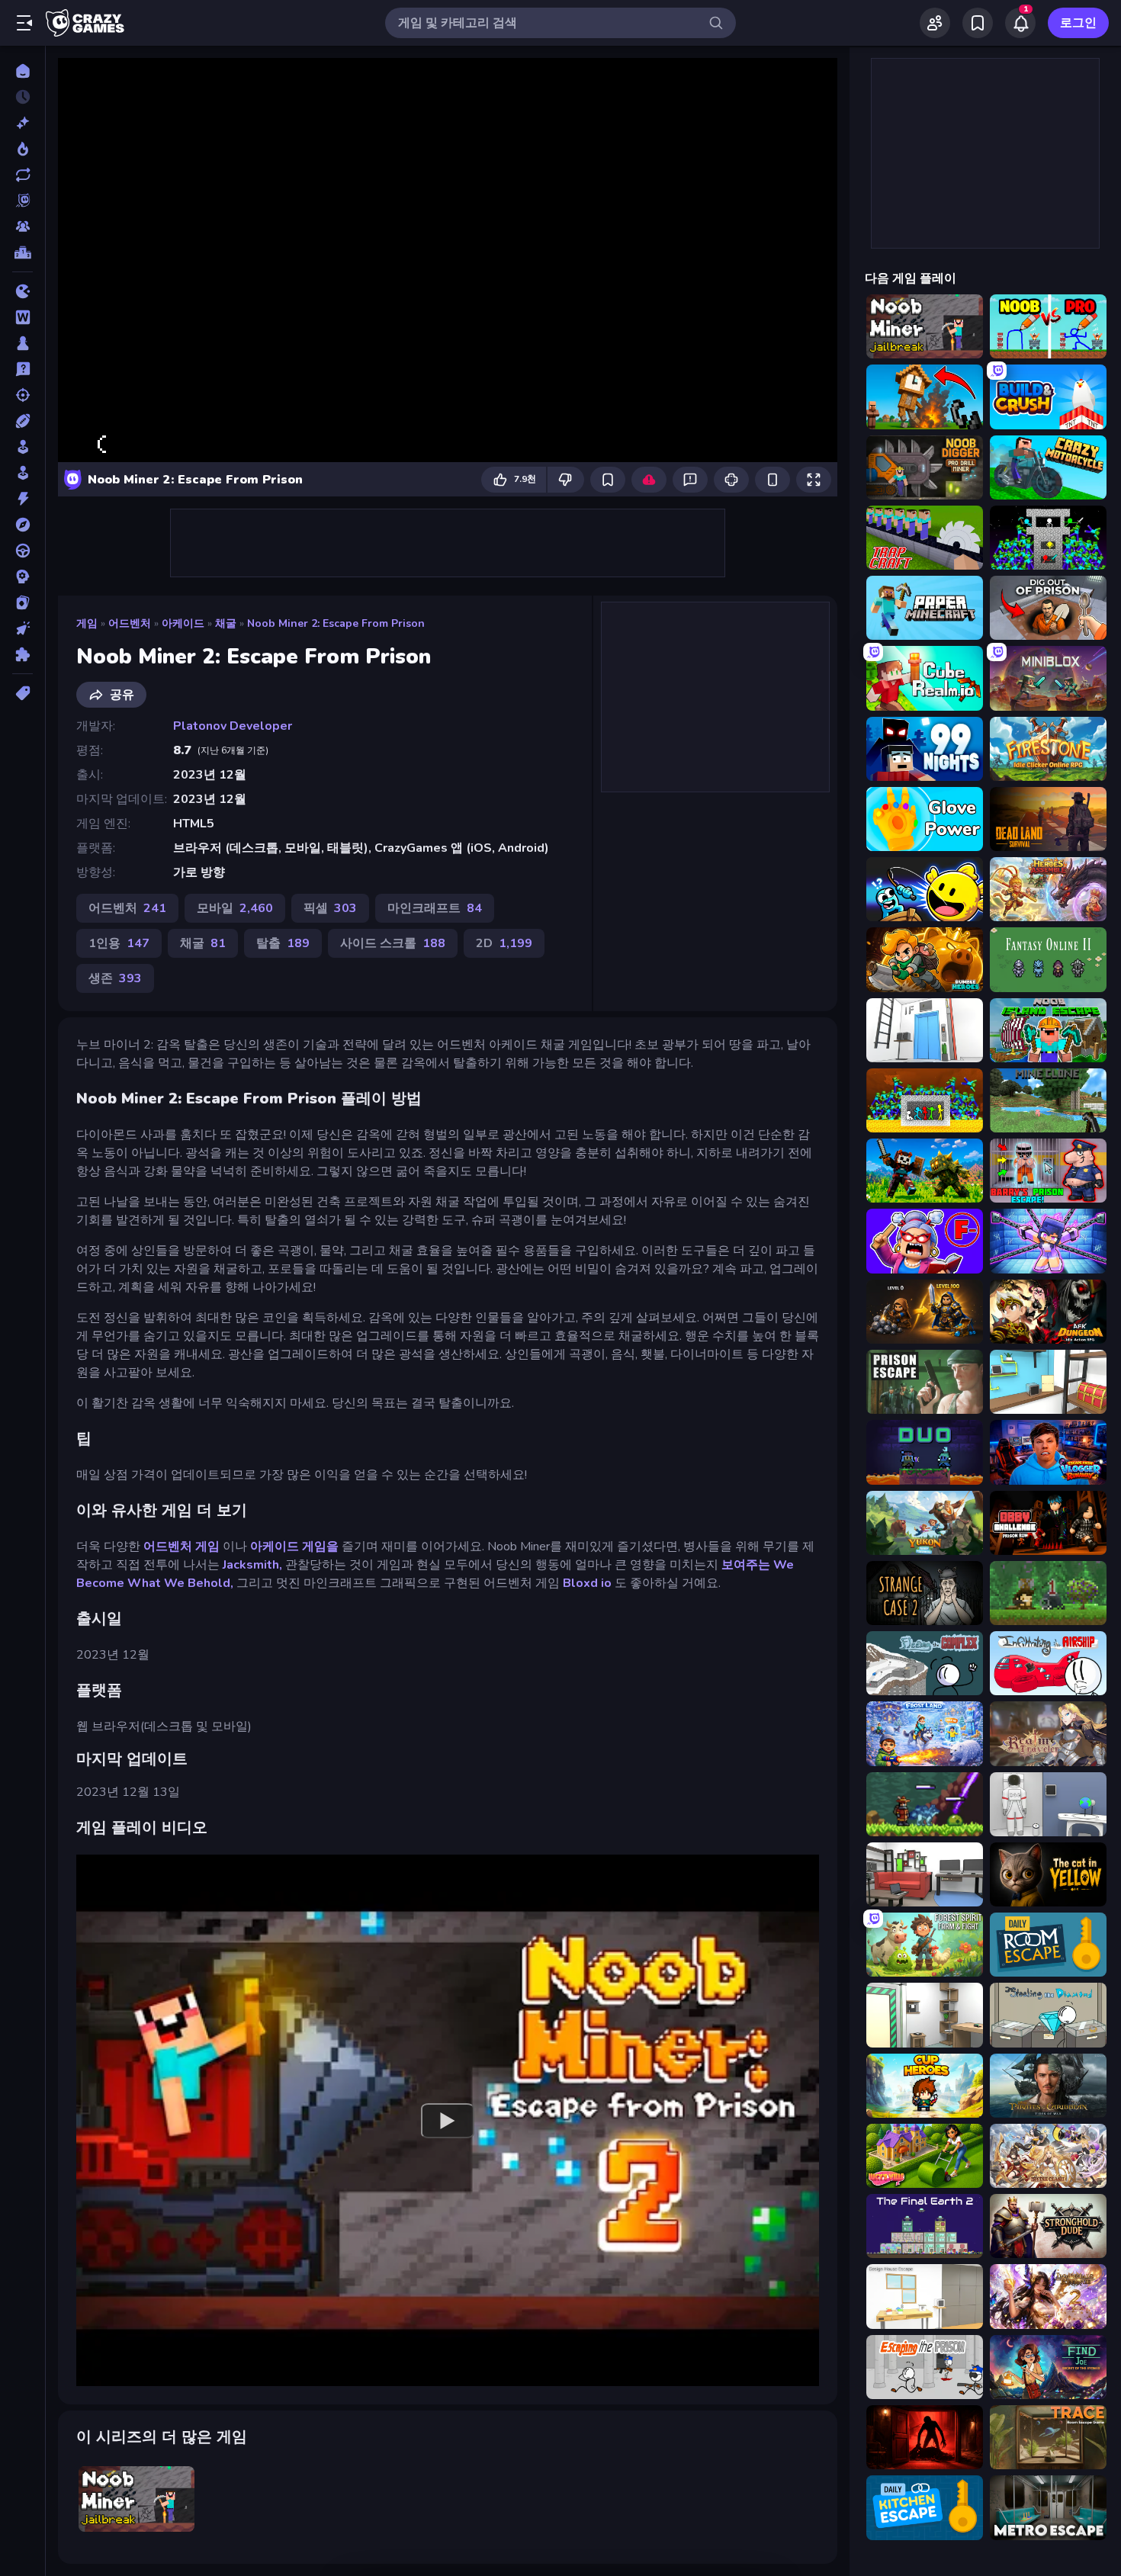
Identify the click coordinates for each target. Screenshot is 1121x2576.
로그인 (1078, 23)
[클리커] (22, 628)
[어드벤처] (22, 525)
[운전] (22, 551)
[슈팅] (22, 395)
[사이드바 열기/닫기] (24, 23)
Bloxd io (587, 1583)
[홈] (22, 71)
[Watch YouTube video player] (448, 2120)
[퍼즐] (22, 654)
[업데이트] (22, 175)
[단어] (22, 317)
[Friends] (935, 23)
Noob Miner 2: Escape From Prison (336, 623)
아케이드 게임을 (294, 1547)
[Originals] (22, 201)
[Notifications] (1020, 23)
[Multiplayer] (22, 226)
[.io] (22, 291)
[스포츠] (22, 421)
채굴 (226, 623)
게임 (87, 623)
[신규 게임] (22, 123)
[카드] (22, 602)
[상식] (22, 369)
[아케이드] (22, 473)
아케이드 (183, 623)
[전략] (22, 577)
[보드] (22, 343)
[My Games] (978, 23)
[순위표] (22, 252)
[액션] (22, 499)
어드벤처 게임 (181, 1547)
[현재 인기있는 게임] (22, 149)
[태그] (22, 693)
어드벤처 (130, 623)
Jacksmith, (252, 1565)
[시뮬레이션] (22, 447)
